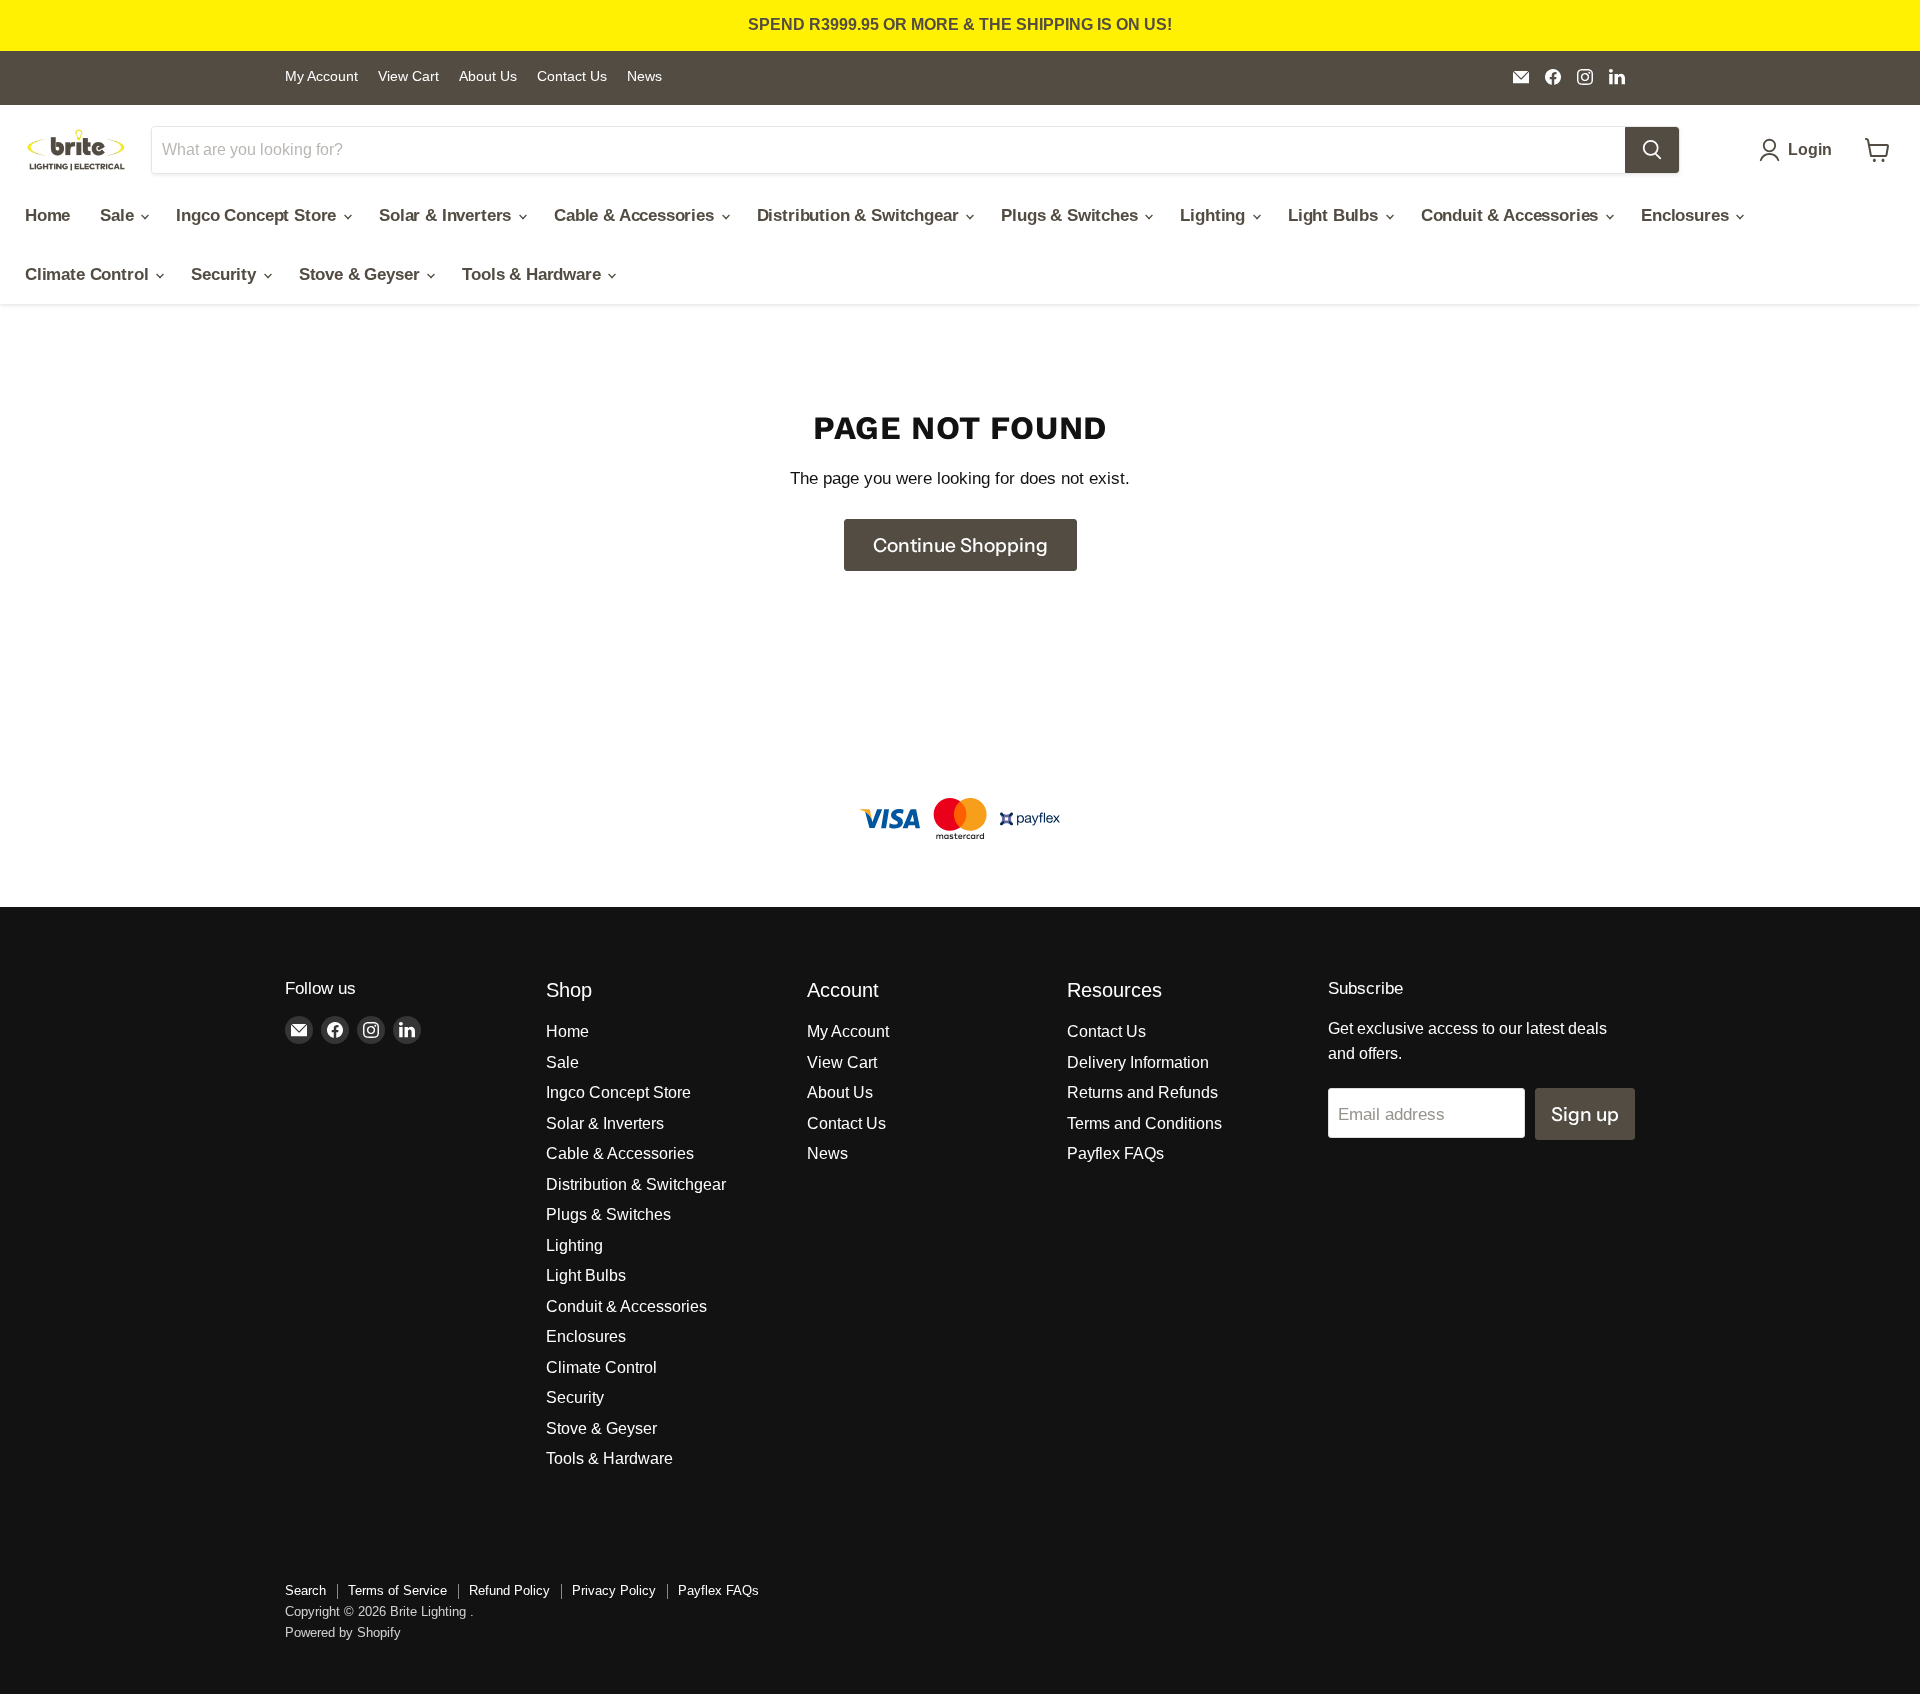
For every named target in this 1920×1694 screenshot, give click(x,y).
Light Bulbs (1335, 215)
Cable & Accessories (636, 215)
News (644, 76)
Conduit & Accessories (1512, 215)
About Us (488, 76)
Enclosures (1687, 215)
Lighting (1214, 215)
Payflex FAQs (1115, 1153)
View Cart (408, 76)
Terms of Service (397, 1590)
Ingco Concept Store (258, 215)
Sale (119, 215)
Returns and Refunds (1142, 1092)
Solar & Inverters (447, 215)
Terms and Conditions (1144, 1123)
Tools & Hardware (533, 274)
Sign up (1585, 1114)
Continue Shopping (960, 545)
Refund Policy (509, 1590)
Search (305, 1590)
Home (47, 215)
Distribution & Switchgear (860, 215)
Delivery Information (1138, 1062)
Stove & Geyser (361, 274)
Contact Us (572, 76)
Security (225, 274)
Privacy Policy (614, 1590)
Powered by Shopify (343, 1632)
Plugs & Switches (1071, 215)
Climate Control (89, 274)
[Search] (1652, 150)
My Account (321, 76)
